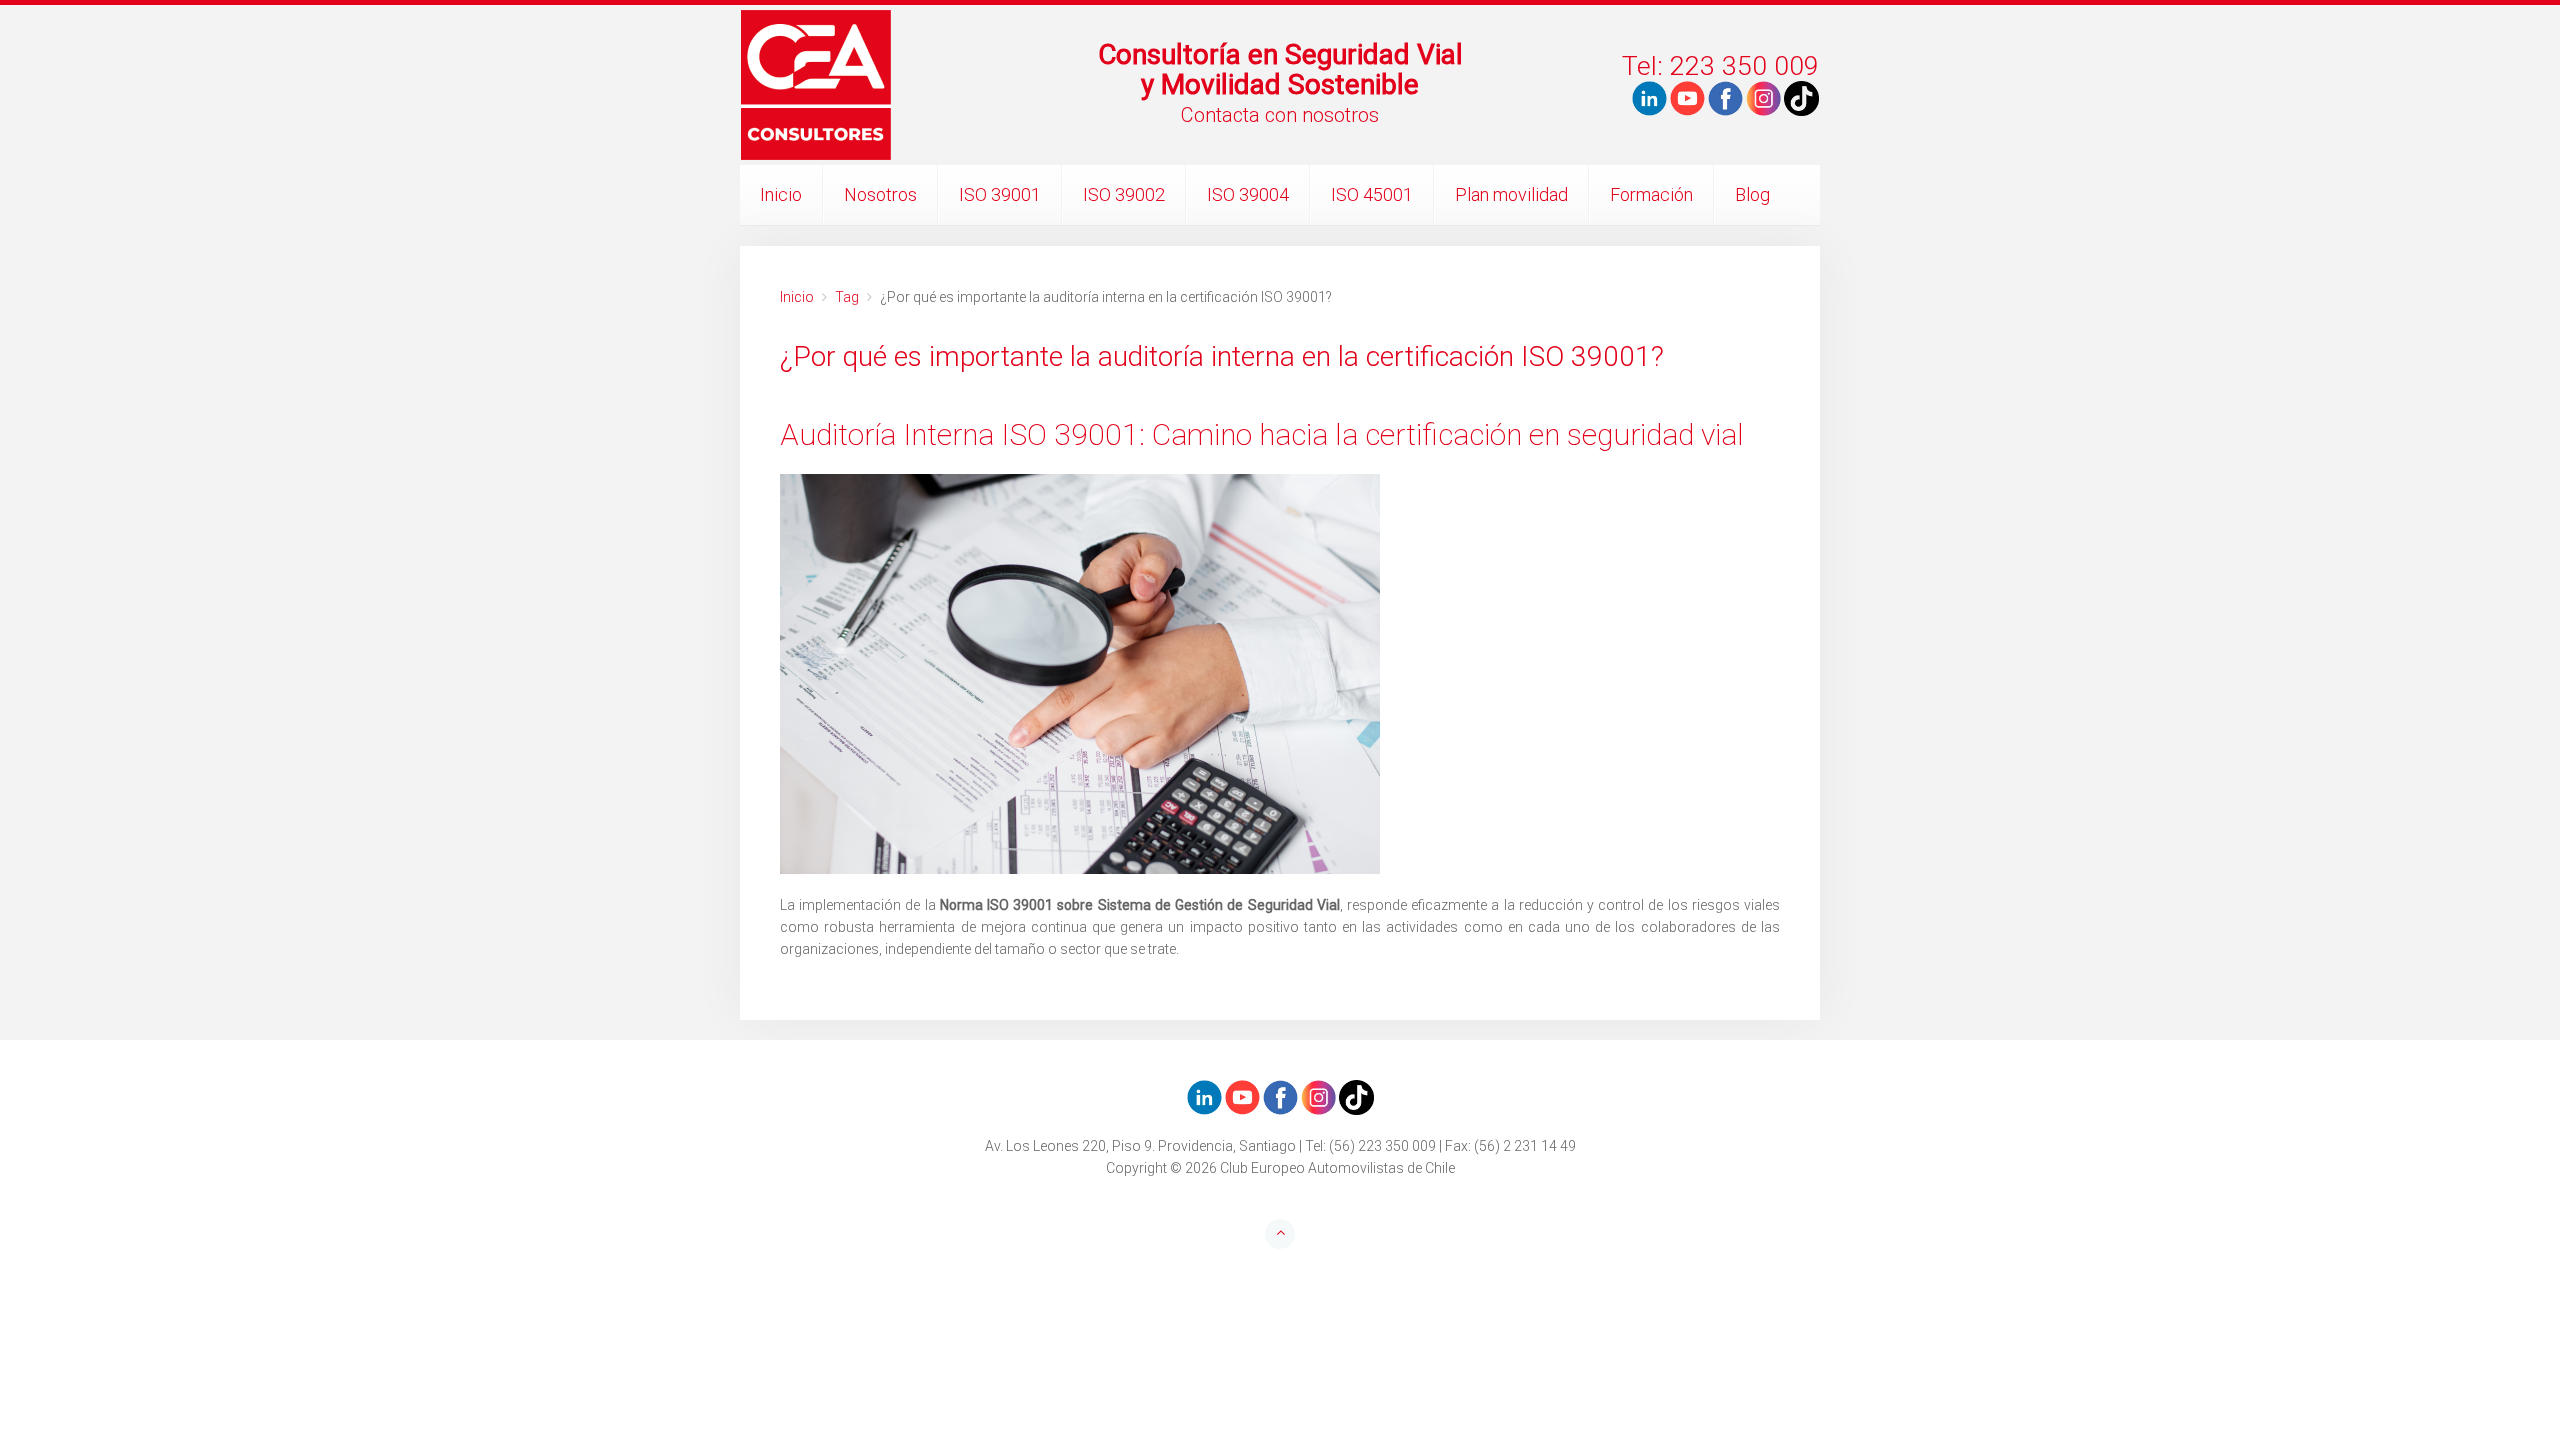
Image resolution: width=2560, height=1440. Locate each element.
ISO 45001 (1372, 194)
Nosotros (880, 194)
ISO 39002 (1124, 194)
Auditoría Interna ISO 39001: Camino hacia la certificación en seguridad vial (1262, 434)
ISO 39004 (1248, 194)
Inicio (781, 194)
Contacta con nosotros (1280, 115)
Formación (1651, 194)
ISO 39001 (1000, 194)
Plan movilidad (1511, 194)
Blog (1752, 194)
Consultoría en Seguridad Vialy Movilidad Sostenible (1280, 69)
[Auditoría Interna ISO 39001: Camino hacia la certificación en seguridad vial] (1280, 674)
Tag (847, 297)
